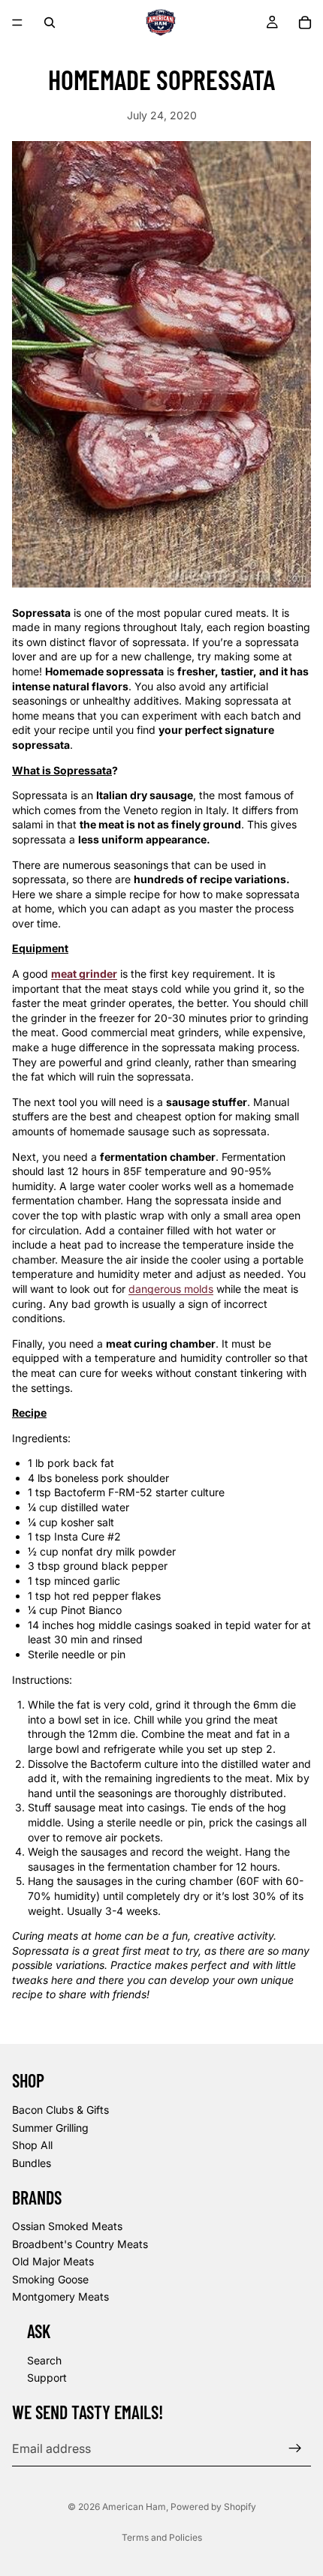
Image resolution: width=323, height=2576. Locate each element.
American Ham (134, 2507)
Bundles (32, 2163)
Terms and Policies (162, 2537)
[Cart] (305, 23)
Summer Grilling (50, 2128)
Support (47, 2378)
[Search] (50, 23)
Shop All (32, 2145)
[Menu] (17, 23)
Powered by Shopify (213, 2507)
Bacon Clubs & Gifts (60, 2110)
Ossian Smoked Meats (67, 2226)
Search (44, 2360)
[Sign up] (295, 2448)
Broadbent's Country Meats (80, 2244)
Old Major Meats (53, 2261)
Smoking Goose (50, 2279)
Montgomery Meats (60, 2297)
